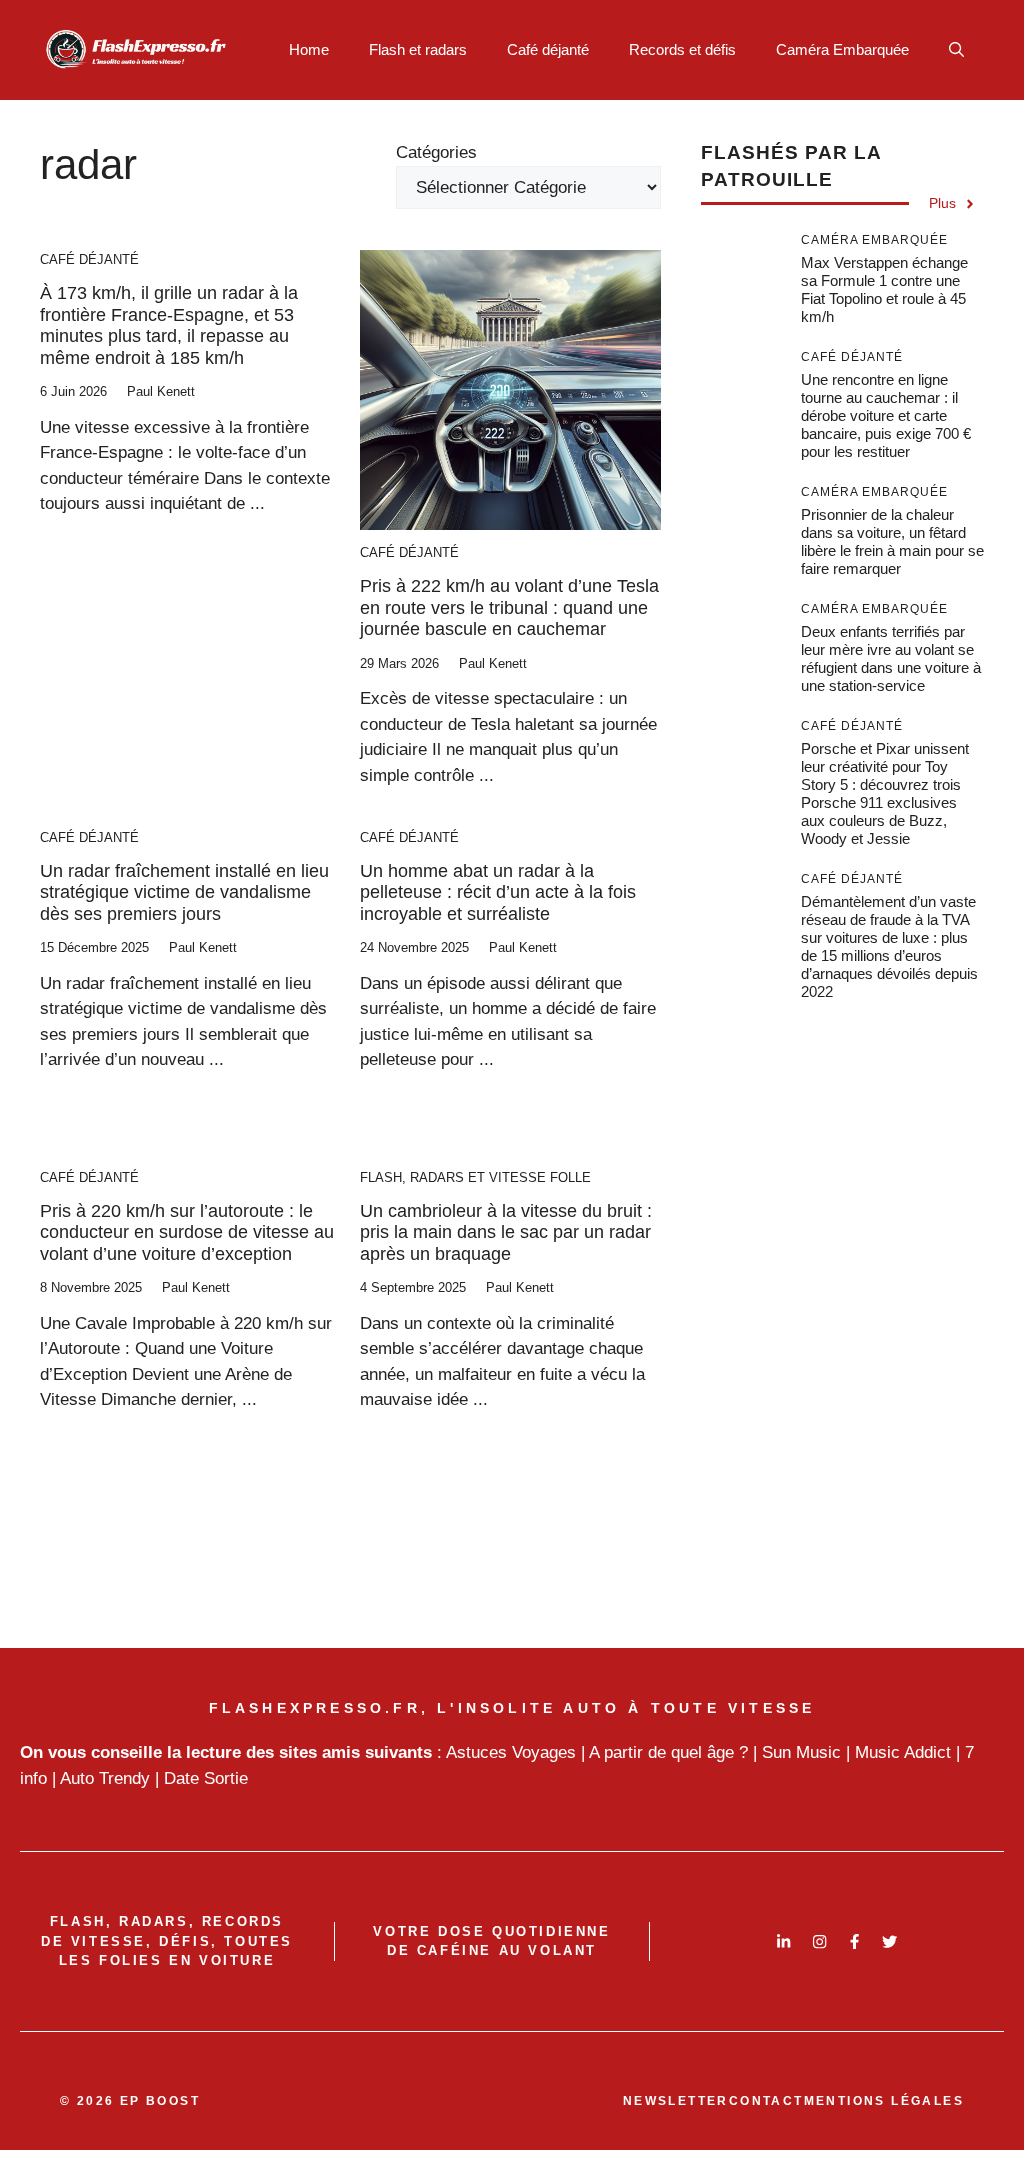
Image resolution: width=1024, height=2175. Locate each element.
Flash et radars (418, 49)
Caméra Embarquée (842, 49)
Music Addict (903, 1752)
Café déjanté (548, 49)
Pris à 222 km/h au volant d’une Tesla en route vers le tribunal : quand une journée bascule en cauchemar (509, 607)
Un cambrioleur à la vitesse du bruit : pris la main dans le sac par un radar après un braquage (506, 1232)
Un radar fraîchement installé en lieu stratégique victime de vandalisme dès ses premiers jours (184, 892)
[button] (956, 50)
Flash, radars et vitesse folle (475, 1177)
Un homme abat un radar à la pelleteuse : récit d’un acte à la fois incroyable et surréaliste (498, 892)
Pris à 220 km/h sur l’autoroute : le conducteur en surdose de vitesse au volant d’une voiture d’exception (187, 1232)
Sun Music (801, 1752)
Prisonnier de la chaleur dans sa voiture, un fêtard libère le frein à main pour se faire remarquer (892, 541)
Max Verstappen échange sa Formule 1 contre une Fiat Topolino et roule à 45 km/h (884, 289)
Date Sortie (206, 1778)
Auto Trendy (105, 1778)
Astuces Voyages (511, 1752)
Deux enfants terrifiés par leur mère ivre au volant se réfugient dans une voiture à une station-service (891, 658)
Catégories (436, 152)
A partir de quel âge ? (668, 1752)
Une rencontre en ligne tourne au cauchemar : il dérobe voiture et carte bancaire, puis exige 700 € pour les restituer (886, 415)
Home (309, 49)
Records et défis (682, 49)
